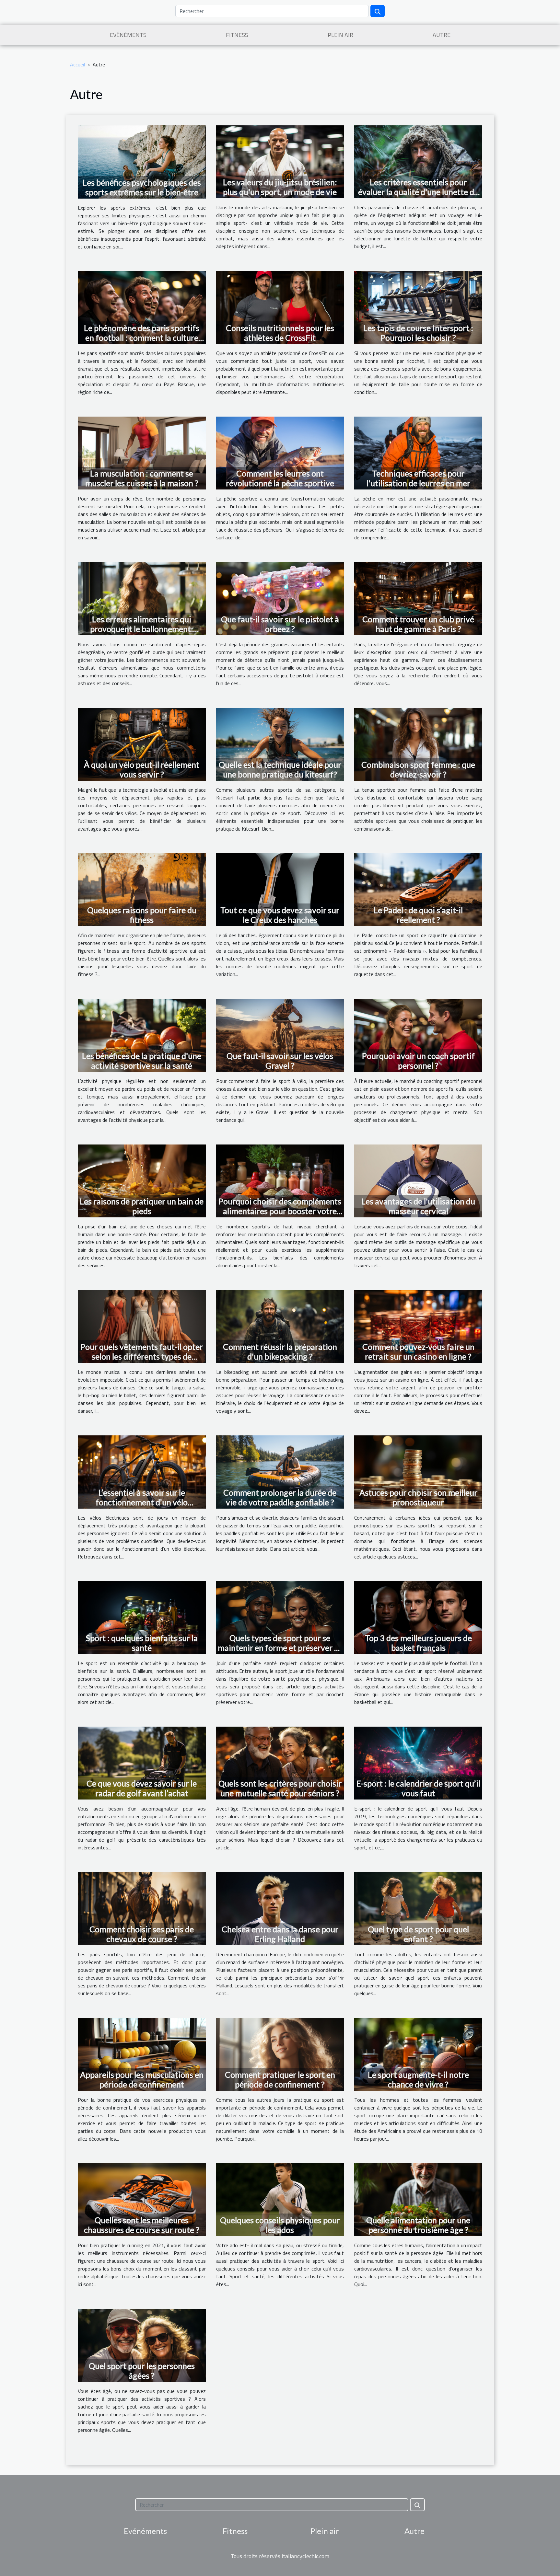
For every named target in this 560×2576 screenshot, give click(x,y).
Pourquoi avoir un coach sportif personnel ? (418, 1061)
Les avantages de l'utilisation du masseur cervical (418, 1206)
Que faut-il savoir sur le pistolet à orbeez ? (280, 624)
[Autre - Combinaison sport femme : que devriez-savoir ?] (418, 743)
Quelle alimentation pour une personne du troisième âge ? (418, 2225)
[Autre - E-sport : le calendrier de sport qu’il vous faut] (418, 1763)
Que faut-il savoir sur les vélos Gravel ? (280, 1061)
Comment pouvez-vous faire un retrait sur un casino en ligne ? (418, 1351)
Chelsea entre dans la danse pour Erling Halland (280, 1934)
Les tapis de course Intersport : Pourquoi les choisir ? (418, 333)
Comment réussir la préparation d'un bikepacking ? (280, 1351)
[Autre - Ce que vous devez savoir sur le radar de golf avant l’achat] (142, 1763)
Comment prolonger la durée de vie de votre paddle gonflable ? (280, 1497)
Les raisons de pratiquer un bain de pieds (142, 1206)
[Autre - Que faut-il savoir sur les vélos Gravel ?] (280, 1035)
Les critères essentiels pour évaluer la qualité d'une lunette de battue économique (418, 192)
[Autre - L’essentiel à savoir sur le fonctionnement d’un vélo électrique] (142, 1471)
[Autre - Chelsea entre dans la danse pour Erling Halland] (280, 1908)
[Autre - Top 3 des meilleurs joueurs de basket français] (418, 1617)
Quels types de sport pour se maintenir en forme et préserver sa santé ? (280, 1648)
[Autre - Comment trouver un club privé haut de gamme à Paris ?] (418, 598)
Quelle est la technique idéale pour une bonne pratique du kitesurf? (280, 769)
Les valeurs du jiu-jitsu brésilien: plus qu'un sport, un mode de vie (280, 187)
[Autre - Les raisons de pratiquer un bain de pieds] (142, 1180)
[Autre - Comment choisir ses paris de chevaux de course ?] (142, 1908)
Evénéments (128, 35)
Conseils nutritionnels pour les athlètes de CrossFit (280, 333)
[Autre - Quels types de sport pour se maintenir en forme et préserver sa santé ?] (280, 1617)
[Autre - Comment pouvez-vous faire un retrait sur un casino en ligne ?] (418, 1326)
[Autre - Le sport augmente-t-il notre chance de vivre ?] (418, 2053)
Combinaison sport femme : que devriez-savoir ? (418, 769)
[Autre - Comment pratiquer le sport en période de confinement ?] (280, 2053)
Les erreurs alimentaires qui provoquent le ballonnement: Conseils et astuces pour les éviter (142, 629)
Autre (442, 35)
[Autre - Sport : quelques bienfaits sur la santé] (142, 1617)
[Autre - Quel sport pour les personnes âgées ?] (142, 2345)
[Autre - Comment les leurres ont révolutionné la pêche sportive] (280, 453)
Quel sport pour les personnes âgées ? (142, 2371)
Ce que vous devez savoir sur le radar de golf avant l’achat (142, 1788)
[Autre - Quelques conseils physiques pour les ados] (280, 2199)
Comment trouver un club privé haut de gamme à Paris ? (418, 624)
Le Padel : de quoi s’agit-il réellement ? (418, 915)
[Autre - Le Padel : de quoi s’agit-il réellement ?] (418, 889)
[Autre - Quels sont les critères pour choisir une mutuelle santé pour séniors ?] (280, 1763)
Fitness (237, 35)
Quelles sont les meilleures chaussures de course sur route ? (142, 2225)
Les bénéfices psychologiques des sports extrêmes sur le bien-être (142, 187)
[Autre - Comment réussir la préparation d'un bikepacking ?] (280, 1326)
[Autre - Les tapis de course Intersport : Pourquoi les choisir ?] (418, 307)
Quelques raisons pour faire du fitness (142, 915)
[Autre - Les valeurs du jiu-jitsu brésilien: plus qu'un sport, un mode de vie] (280, 161)
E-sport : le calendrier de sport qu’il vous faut (418, 1788)
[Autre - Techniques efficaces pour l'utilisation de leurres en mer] (418, 453)
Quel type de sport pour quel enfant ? (418, 1934)
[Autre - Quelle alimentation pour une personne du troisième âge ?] (418, 2199)
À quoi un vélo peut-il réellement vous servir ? (142, 769)
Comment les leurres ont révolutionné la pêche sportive (280, 478)
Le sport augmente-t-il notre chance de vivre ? (418, 2079)
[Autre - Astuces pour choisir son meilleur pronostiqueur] (418, 1471)
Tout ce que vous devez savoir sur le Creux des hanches (280, 915)
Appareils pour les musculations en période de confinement (142, 2079)
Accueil (77, 64)
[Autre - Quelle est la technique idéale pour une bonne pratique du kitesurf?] (280, 743)
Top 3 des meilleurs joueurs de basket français (418, 1643)
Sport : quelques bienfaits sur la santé (142, 1643)
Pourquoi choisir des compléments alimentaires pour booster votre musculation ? (280, 1211)
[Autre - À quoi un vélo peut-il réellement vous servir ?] (142, 743)
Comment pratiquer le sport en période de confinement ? (280, 2079)
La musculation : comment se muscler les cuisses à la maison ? (142, 478)
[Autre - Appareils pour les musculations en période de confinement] (142, 2053)
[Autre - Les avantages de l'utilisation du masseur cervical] (418, 1180)
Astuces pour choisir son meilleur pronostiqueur (418, 1497)
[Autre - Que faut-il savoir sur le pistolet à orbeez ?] (280, 598)
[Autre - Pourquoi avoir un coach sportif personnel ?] (418, 1035)
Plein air (340, 35)
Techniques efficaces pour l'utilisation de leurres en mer (418, 478)
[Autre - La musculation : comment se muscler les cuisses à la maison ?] (142, 453)
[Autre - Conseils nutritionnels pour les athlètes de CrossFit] (280, 307)
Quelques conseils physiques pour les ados (280, 2225)
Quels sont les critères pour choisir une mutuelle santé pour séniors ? (280, 1788)
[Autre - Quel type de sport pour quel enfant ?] (418, 1908)
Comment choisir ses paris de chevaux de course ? (142, 1934)
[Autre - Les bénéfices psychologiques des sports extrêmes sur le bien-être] (142, 161)
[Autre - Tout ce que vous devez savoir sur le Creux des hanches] (280, 889)
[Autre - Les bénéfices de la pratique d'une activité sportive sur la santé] (142, 1035)
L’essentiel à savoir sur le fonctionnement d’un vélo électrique (142, 1502)
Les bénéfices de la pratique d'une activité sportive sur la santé (142, 1061)
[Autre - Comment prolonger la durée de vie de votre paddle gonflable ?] (280, 1471)
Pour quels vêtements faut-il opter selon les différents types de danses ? (142, 1356)
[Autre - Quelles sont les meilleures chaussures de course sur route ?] (142, 2199)
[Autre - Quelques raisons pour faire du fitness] (142, 889)
